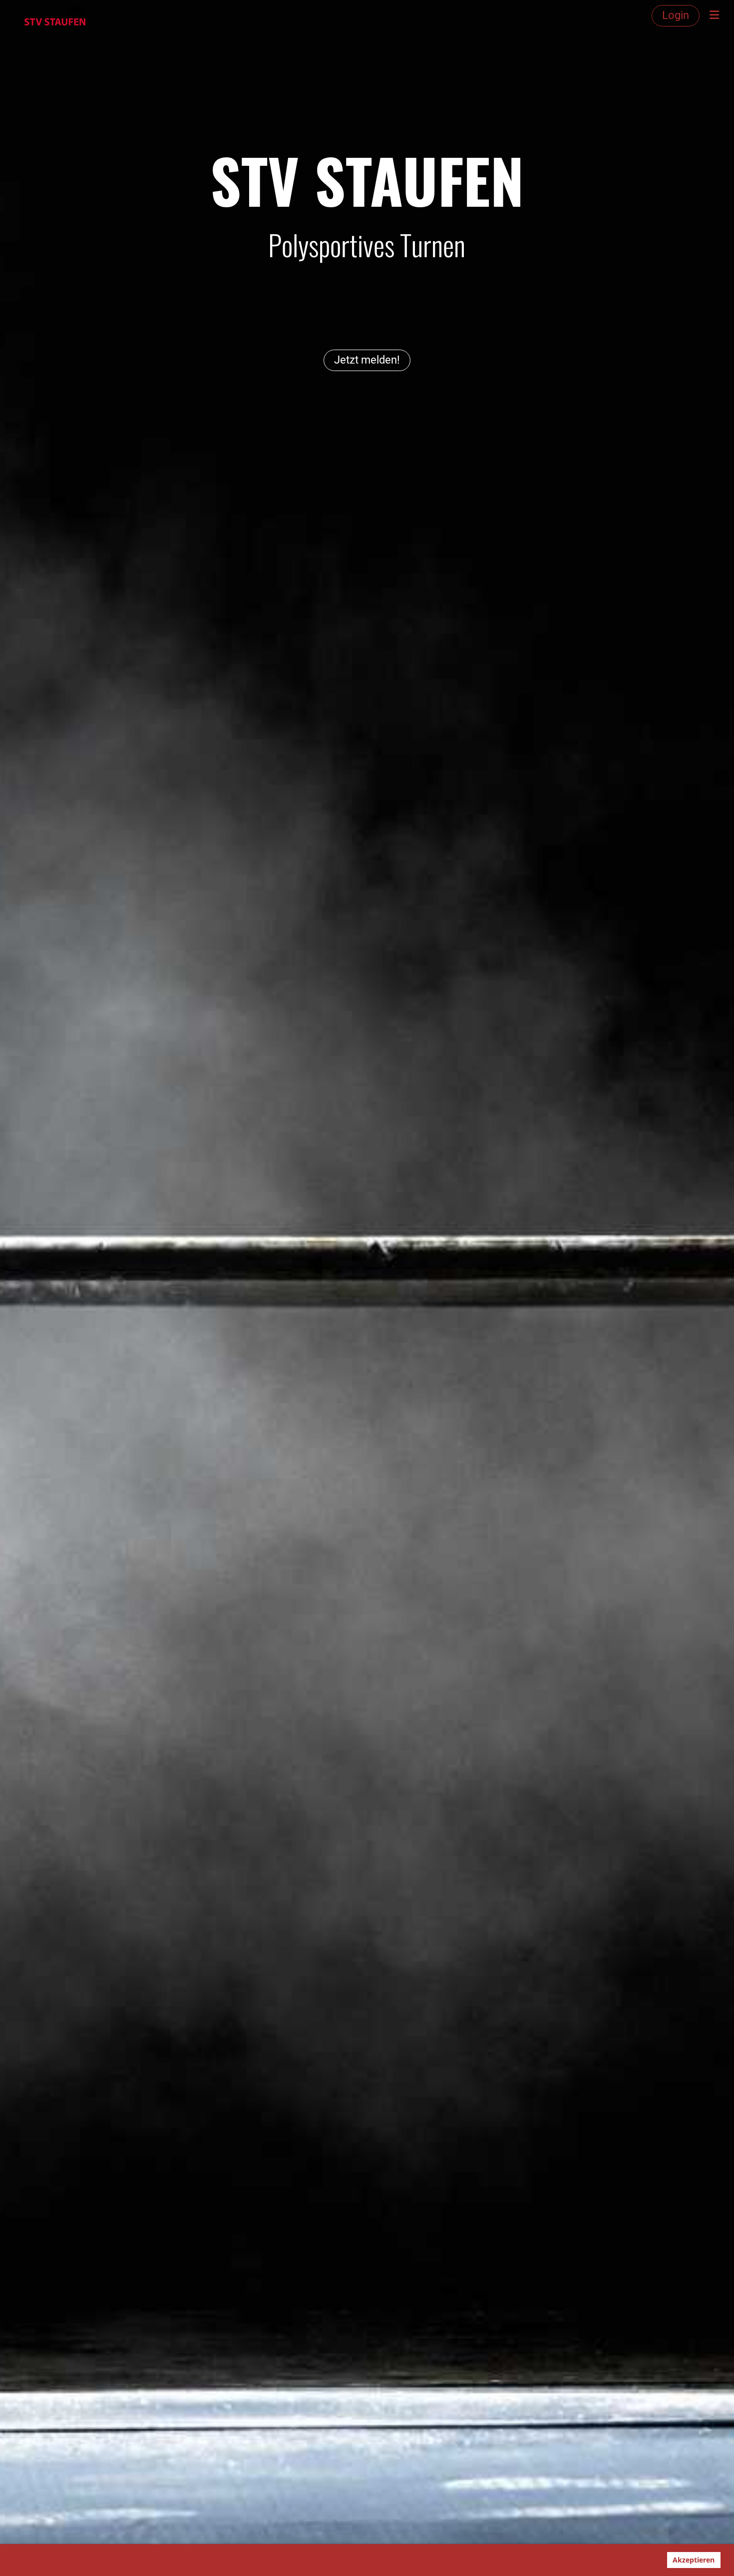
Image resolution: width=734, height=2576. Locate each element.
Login (676, 15)
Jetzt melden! (367, 360)
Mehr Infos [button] (305, 2560)
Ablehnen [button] (639, 2560)
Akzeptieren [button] (694, 2560)
